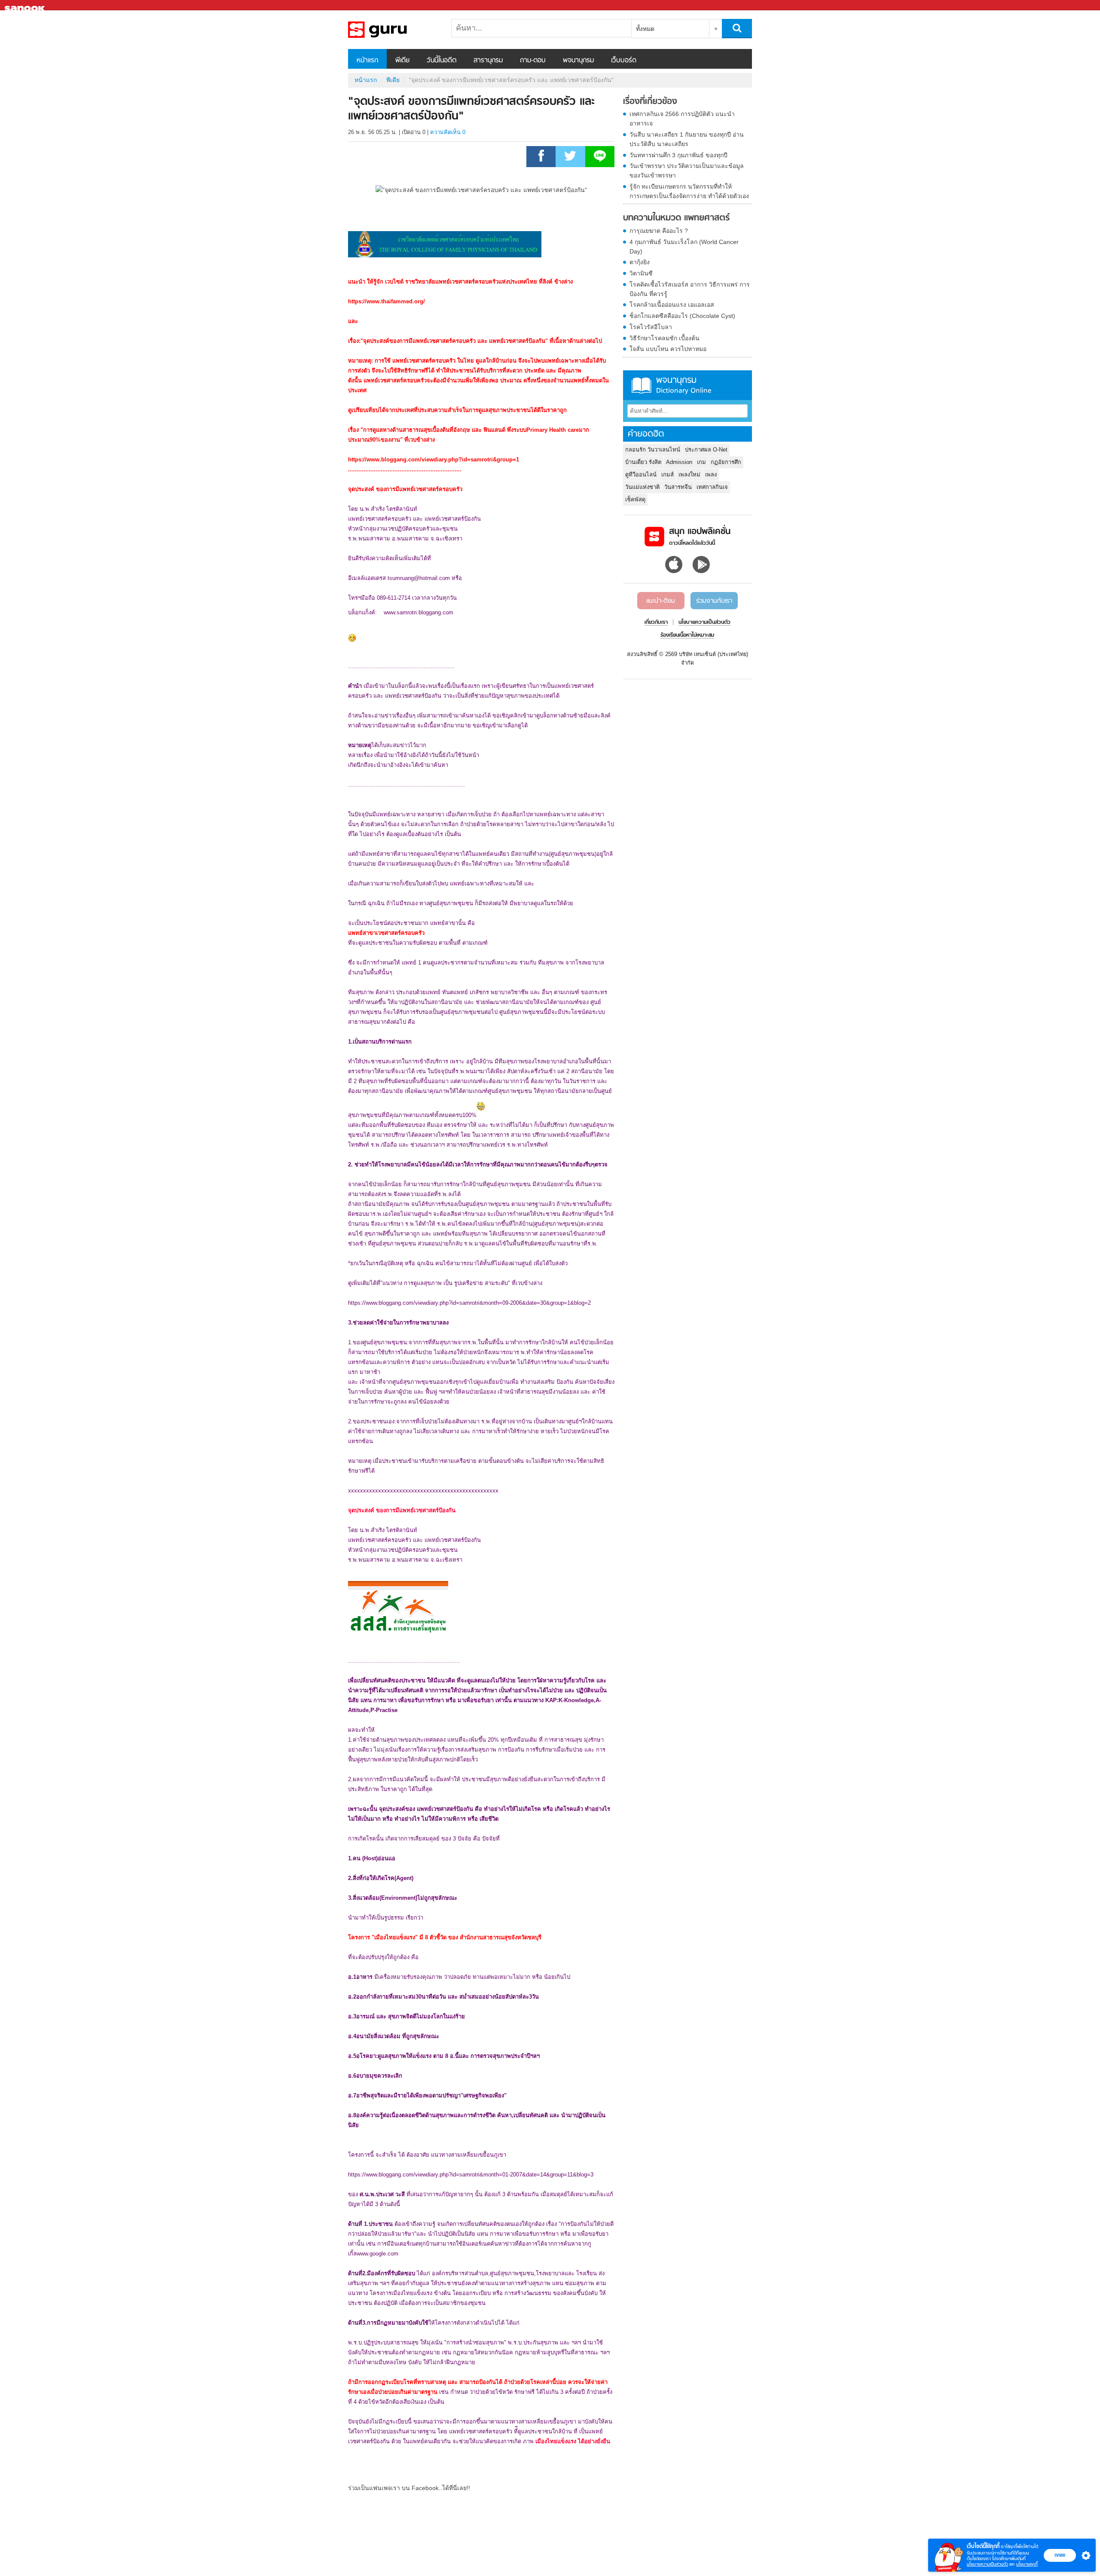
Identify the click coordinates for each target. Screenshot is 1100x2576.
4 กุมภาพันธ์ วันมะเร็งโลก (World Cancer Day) (684, 247)
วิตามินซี (641, 273)
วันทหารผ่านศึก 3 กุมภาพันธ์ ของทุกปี (678, 155)
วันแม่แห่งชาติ (642, 487)
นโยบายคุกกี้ (1027, 2564)
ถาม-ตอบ (533, 61)
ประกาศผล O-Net (706, 450)
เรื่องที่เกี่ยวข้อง (650, 102)
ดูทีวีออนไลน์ (641, 475)
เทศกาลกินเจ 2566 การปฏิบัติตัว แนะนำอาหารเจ (682, 119)
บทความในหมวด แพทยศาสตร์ (676, 218)
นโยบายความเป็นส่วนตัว (987, 2564)
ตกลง (1060, 2555)
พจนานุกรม (578, 61)
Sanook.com (26, 5)
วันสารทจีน (678, 487)
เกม (701, 462)
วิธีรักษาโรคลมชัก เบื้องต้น (665, 338)
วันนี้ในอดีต (442, 61)
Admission (679, 462)
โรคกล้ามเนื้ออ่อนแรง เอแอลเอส (672, 305)
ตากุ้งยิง (640, 262)
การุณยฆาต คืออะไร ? (659, 231)
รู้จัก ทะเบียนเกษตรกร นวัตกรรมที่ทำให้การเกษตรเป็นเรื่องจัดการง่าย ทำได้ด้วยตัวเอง (689, 191)
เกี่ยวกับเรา (656, 623)
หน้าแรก (367, 61)
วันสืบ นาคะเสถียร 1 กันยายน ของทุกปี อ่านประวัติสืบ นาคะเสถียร (687, 139)
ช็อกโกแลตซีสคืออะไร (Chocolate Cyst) (682, 316)
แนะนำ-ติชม (661, 601)
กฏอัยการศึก (726, 462)
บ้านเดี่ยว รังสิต (643, 462)
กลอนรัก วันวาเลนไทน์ (653, 450)
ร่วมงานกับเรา (714, 601)
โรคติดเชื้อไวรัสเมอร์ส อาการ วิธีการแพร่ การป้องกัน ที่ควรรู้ (690, 289)
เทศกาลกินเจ (712, 487)
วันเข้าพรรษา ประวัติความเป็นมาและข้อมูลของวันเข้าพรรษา (687, 171)
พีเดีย (402, 61)
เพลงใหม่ (689, 475)
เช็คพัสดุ (635, 499)
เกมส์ (668, 475)
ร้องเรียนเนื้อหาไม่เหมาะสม (687, 635)
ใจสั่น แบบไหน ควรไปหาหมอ (668, 349)
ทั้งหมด (645, 29)
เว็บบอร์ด (624, 61)
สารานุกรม (488, 61)
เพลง (711, 475)
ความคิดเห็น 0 (448, 132)
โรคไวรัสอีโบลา (651, 327)
